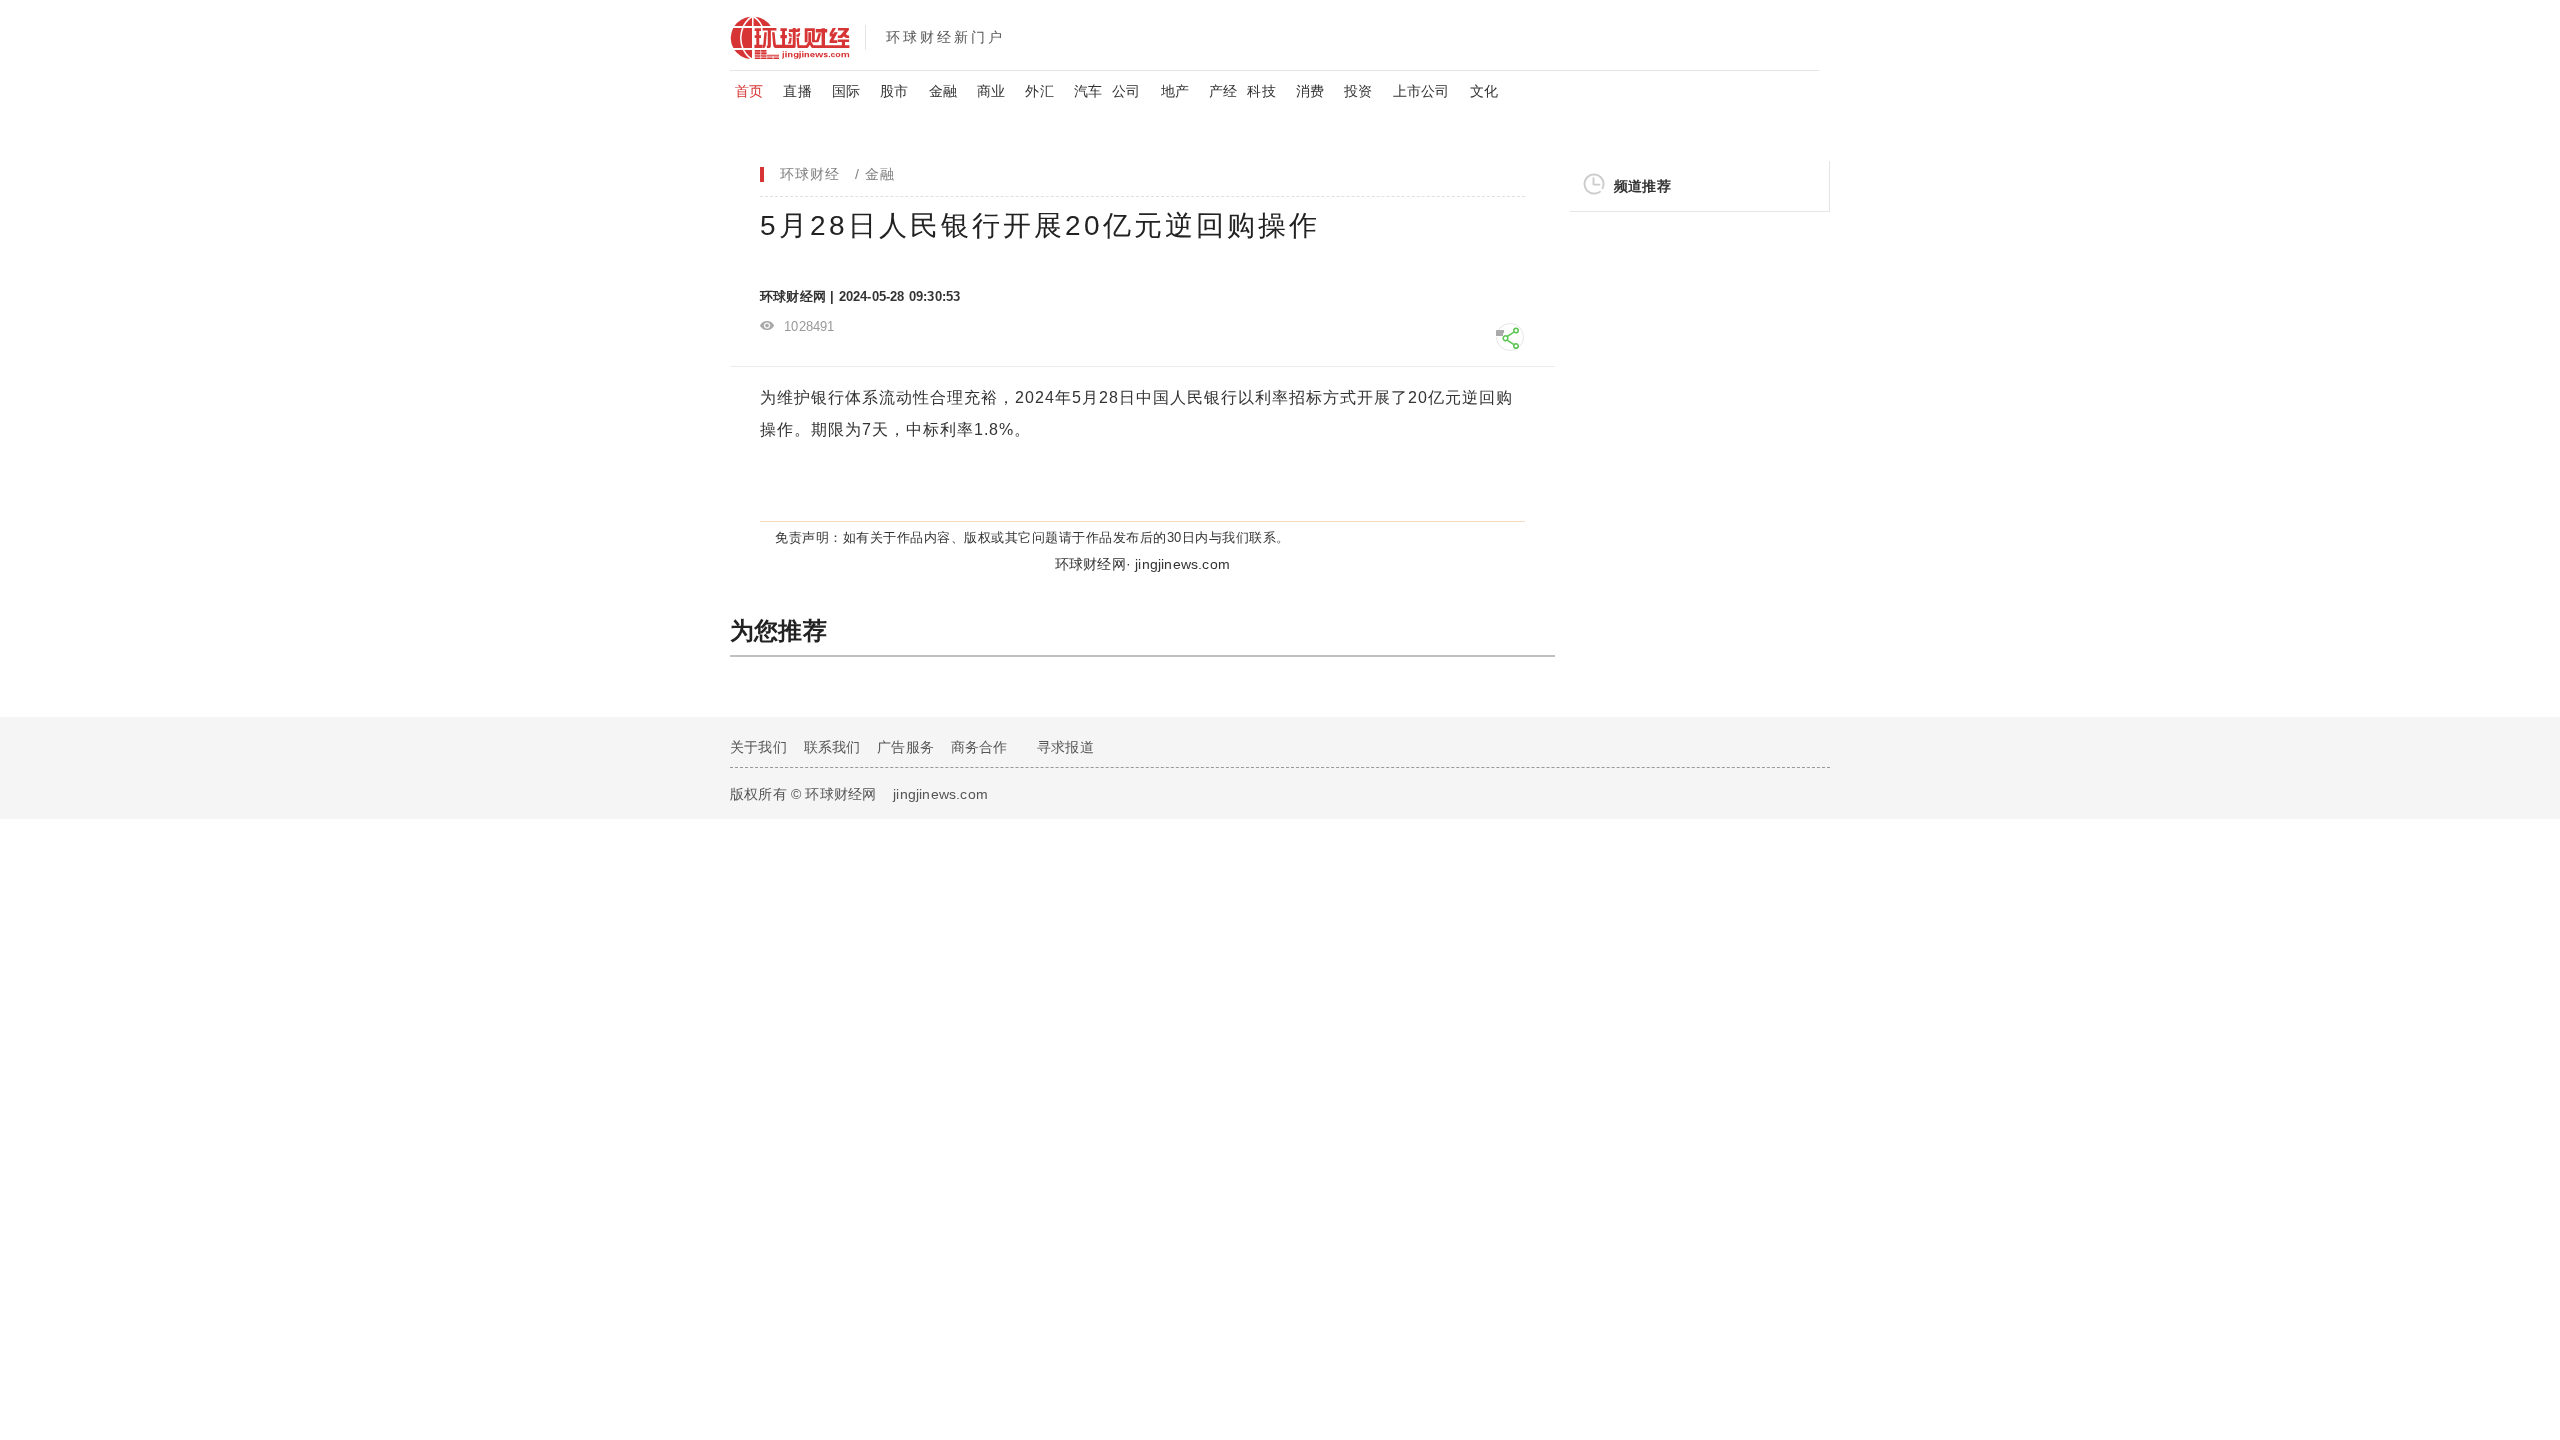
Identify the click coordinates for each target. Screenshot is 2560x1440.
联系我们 (832, 747)
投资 (1358, 91)
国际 (846, 91)
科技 (1261, 91)
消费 (1310, 91)
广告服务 (905, 747)
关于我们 (758, 747)
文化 (1484, 91)
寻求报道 (1065, 747)
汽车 (1088, 91)
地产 (1175, 91)
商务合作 (979, 747)
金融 (943, 91)
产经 (1223, 91)
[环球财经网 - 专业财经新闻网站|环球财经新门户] (797, 35)
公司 (1126, 91)
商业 (991, 91)
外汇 (1039, 91)
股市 (894, 91)
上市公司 (1421, 91)
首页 (749, 91)
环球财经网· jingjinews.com (1142, 564)
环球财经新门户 (945, 37)
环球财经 (810, 174)
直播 (797, 91)
